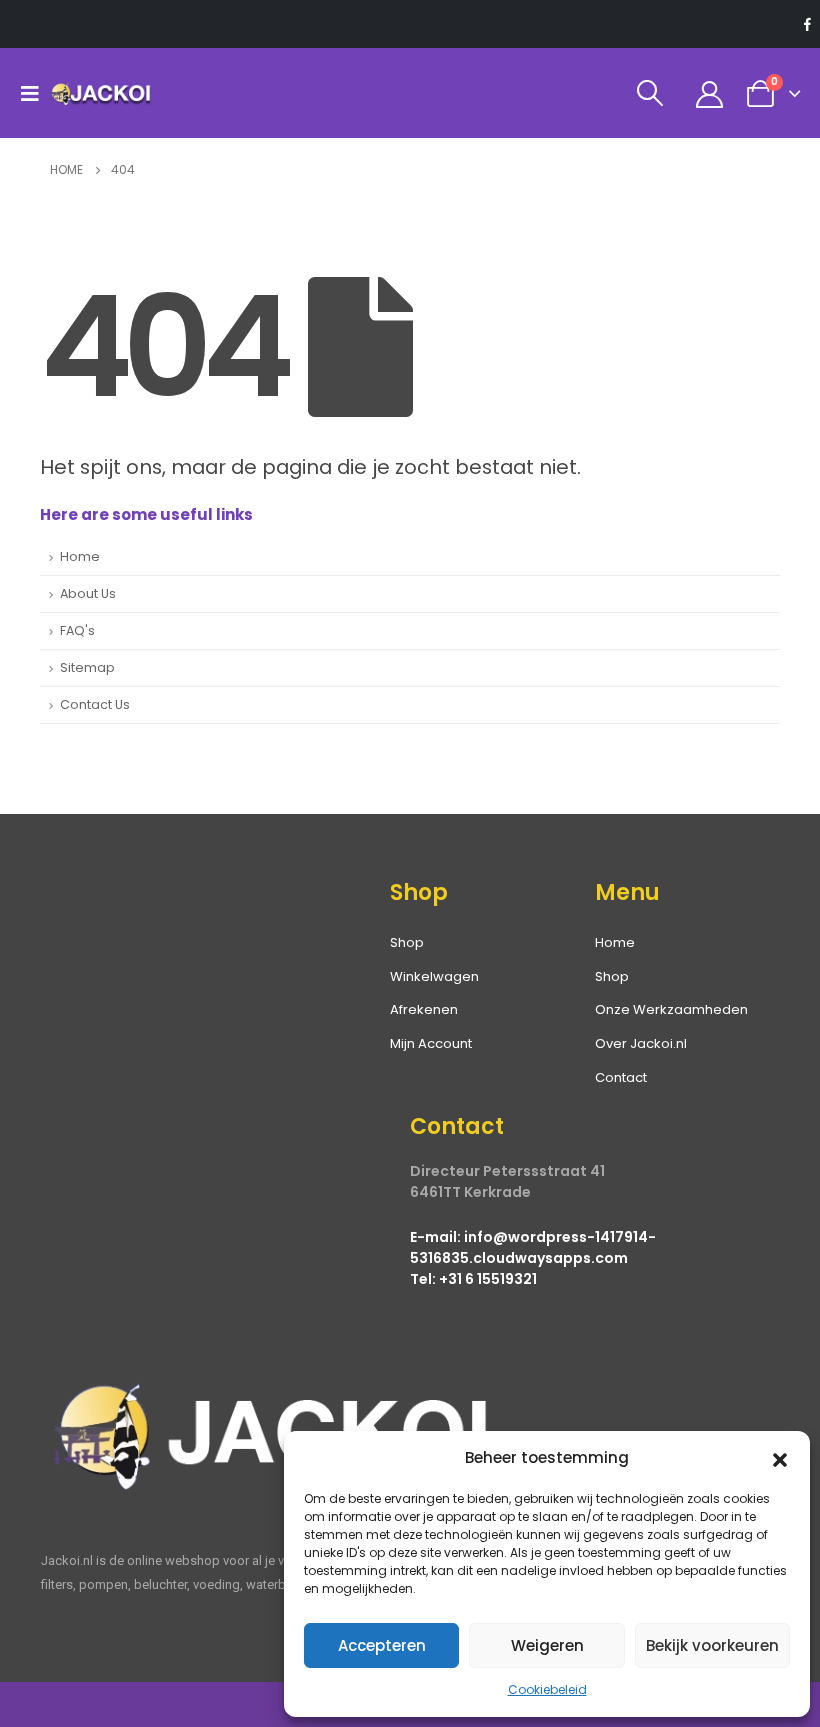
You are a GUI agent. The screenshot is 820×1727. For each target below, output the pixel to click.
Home (80, 556)
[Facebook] (807, 24)
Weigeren (547, 1645)
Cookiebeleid (547, 1689)
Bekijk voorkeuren (712, 1645)
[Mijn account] (710, 93)
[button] (780, 1458)
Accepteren (382, 1645)
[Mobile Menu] (35, 93)
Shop (612, 976)
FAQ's (77, 630)
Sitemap (87, 667)
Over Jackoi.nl (641, 1043)
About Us (88, 593)
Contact (621, 1077)
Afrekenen (424, 1009)
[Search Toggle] (650, 93)
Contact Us (95, 704)
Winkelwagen (434, 976)
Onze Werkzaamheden (671, 1009)
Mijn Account (431, 1043)
